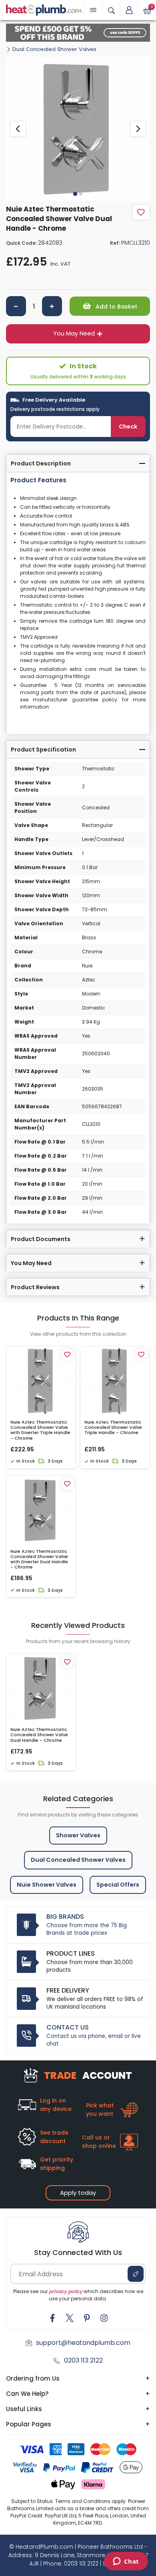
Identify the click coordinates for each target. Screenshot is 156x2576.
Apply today (78, 2193)
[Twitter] (70, 2318)
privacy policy (66, 2291)
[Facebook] (52, 2318)
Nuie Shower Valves (47, 1885)
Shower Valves (78, 1835)
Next (138, 129)
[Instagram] (104, 2318)
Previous (18, 129)
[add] (52, 306)
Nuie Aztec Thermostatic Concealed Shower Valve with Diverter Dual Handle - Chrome (39, 1559)
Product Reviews (35, 1287)
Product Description (41, 463)
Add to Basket (116, 307)
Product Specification (43, 750)
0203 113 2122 (83, 2360)
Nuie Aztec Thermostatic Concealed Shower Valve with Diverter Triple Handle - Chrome (40, 1430)
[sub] (16, 306)
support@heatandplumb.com (83, 2343)
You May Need (74, 333)
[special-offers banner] (78, 33)
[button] (129, 10)
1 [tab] (75, 193)
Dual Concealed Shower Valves (54, 49)
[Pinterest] (87, 2318)
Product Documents (41, 1239)
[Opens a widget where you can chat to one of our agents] (126, 2562)
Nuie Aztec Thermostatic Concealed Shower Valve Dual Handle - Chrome (39, 1735)
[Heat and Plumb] (44, 9)
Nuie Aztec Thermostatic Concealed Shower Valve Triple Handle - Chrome (113, 1428)
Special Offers (118, 1885)
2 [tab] (81, 194)
